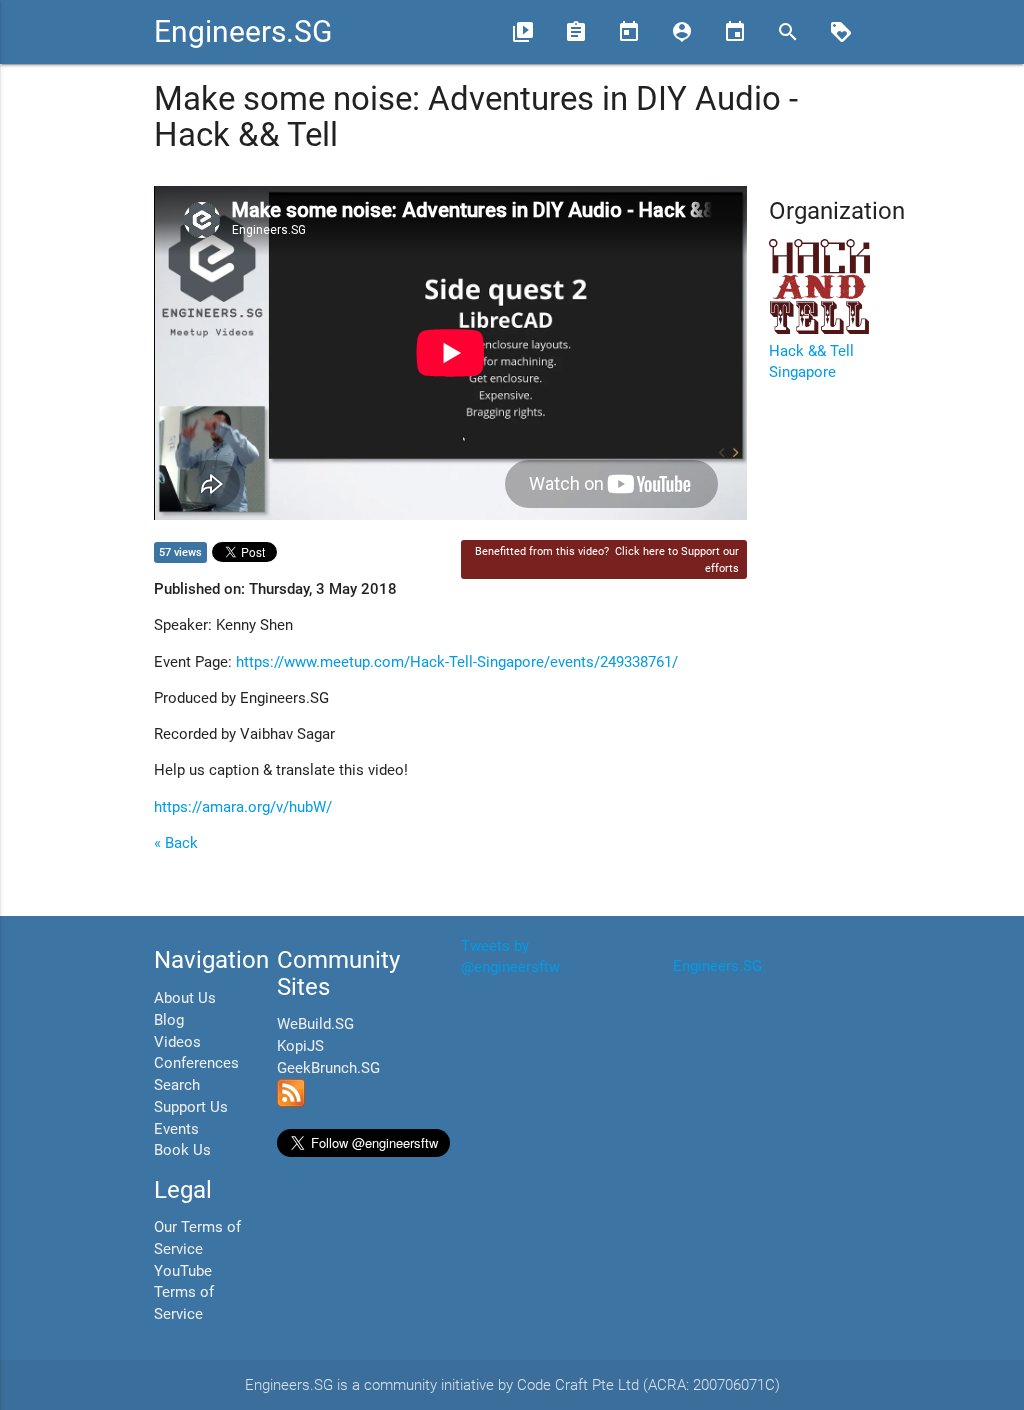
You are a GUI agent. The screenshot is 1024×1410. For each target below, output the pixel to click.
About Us (185, 998)
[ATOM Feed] (291, 1102)
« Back (176, 843)
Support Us (191, 1107)
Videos (177, 1042)
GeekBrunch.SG (328, 1068)
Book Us (182, 1150)
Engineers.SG (243, 31)
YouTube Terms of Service (184, 1293)
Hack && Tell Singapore (811, 362)
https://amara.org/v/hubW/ (243, 807)
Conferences (196, 1063)
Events (176, 1129)
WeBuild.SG (315, 1024)
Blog (169, 1020)
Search (177, 1085)
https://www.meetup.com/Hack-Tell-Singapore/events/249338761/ (457, 662)
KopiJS (300, 1046)
